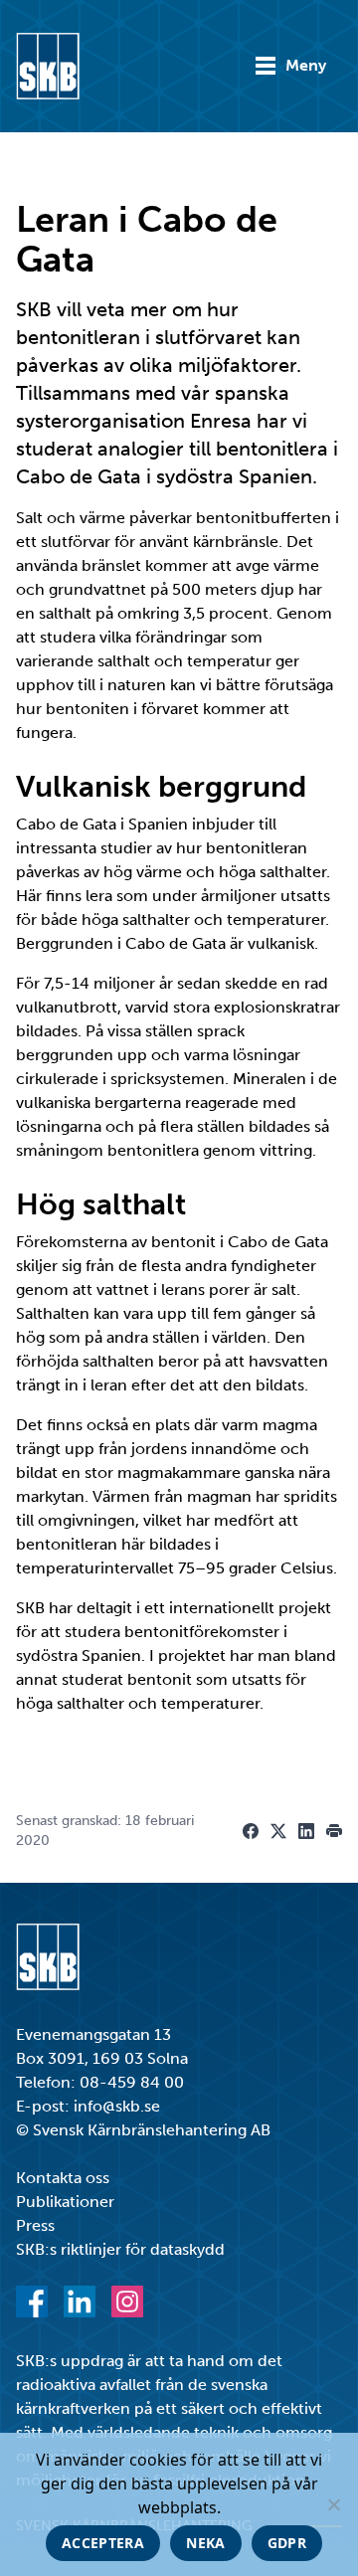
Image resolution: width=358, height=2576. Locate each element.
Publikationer (65, 2202)
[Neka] (333, 2504)
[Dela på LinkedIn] (306, 1831)
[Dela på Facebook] (251, 1831)
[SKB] (48, 1957)
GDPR (287, 2543)
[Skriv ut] (334, 1831)
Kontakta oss (63, 2178)
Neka (205, 2543)
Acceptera (103, 2543)
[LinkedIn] (80, 2301)
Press (35, 2225)
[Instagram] (127, 2301)
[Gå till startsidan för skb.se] (48, 66)
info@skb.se (117, 2106)
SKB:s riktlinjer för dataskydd (120, 2249)
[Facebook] (32, 2301)
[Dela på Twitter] (278, 1831)
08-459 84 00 (132, 2082)
